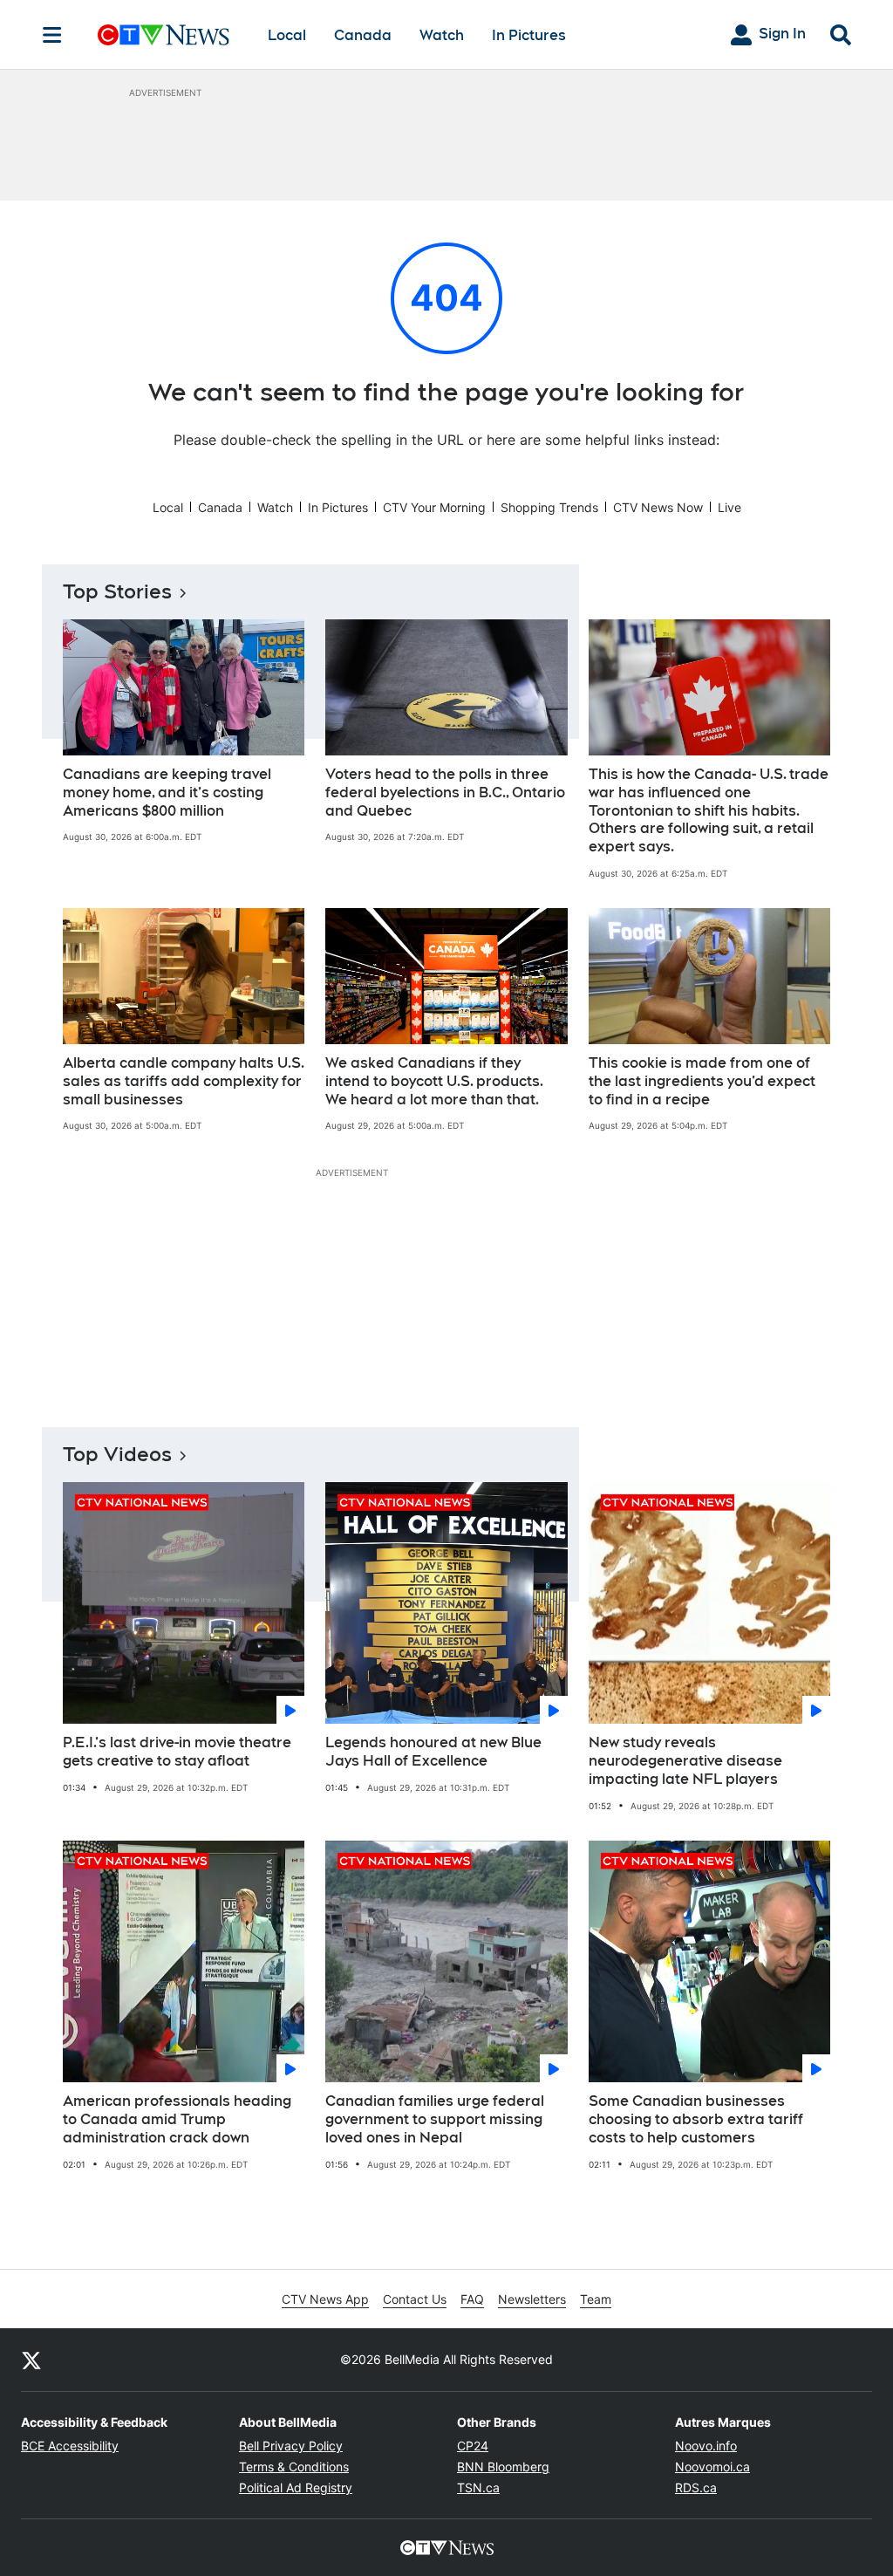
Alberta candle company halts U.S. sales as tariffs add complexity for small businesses (184, 1081)
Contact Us (415, 2299)
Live (729, 507)
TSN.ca (478, 2487)
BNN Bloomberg (503, 2467)
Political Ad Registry (296, 2487)
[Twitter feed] (31, 2360)
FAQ (472, 2299)
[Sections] (52, 35)
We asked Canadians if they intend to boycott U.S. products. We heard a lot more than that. (434, 1081)
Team (596, 2299)
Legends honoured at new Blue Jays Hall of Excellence (433, 1752)
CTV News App (325, 2299)
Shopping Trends (549, 507)
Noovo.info (706, 2446)
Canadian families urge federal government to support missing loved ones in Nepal (435, 2119)
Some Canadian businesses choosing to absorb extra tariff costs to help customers (696, 2119)
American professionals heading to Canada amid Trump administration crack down (177, 2119)
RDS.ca (696, 2487)
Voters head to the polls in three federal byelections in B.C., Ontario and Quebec (445, 793)
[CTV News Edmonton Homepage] (164, 35)
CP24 (473, 2446)
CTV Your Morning (434, 507)
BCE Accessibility (70, 2446)
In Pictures (529, 35)
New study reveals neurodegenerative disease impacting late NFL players (685, 1761)
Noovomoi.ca (712, 2467)
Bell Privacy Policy (291, 2446)
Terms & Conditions (294, 2467)
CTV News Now (658, 507)
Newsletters (532, 2299)
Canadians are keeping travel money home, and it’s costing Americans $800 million (167, 793)
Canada (363, 35)
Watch (442, 35)
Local (287, 35)
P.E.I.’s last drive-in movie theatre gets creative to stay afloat (177, 1752)
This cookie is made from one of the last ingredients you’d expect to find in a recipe (702, 1081)
